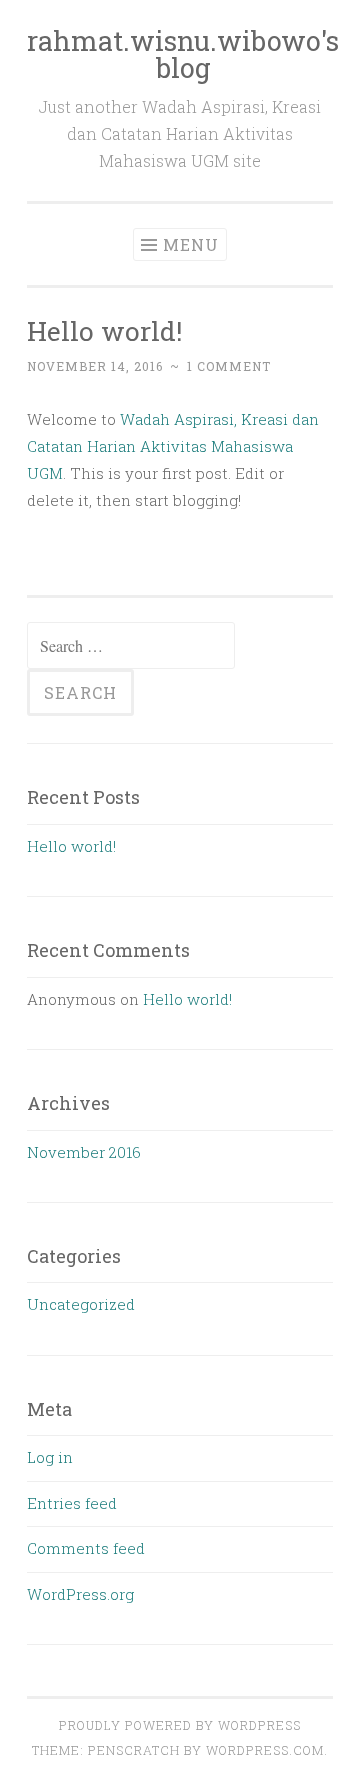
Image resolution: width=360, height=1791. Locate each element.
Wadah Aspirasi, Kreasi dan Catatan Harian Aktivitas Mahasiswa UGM (173, 446)
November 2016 (84, 1152)
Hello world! (104, 330)
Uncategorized (81, 1304)
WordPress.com (265, 1750)
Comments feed (86, 1548)
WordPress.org (80, 1594)
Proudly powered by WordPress (180, 1725)
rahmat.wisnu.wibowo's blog (183, 54)
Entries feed (72, 1503)
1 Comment (229, 366)
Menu (191, 244)
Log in (50, 1457)
